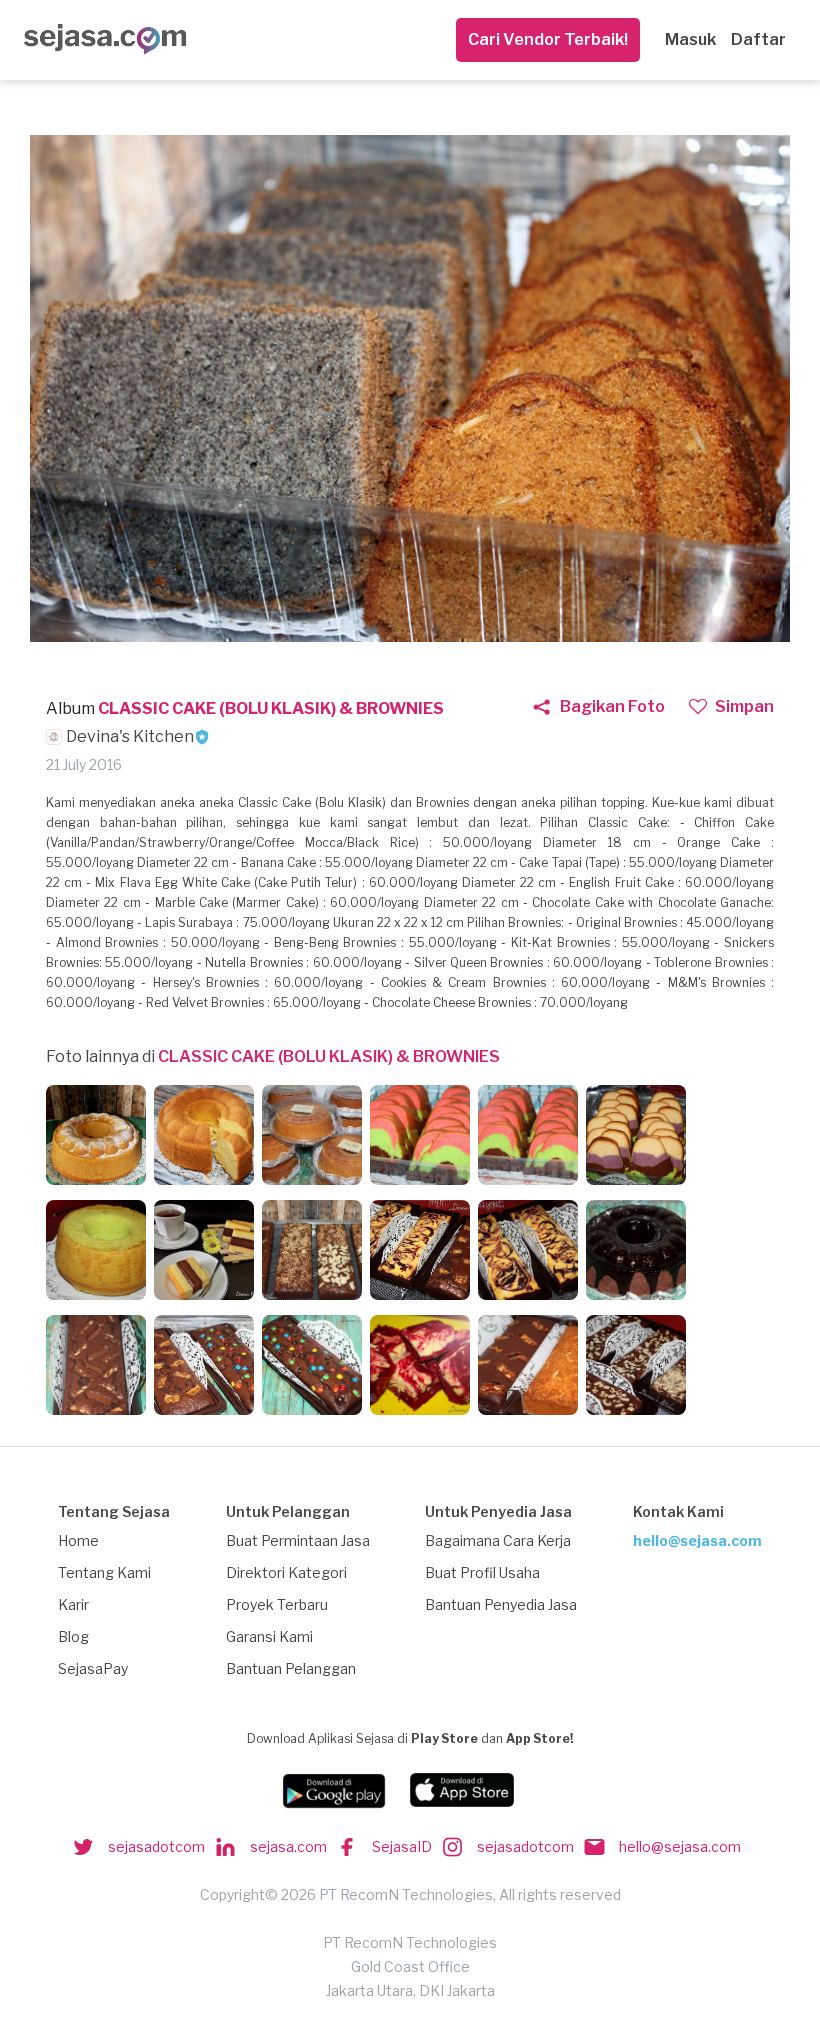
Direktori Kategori (286, 1572)
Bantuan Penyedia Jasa (501, 1604)
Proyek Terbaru (277, 1604)
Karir (73, 1604)
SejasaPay (93, 1668)
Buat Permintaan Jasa (298, 1540)
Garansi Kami (269, 1636)
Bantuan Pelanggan (291, 1668)
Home (78, 1540)
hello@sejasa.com (697, 1540)
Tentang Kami (104, 1572)
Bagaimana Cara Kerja (498, 1540)
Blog (73, 1636)
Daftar (758, 39)
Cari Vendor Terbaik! (548, 39)
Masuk (690, 39)
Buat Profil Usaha (482, 1572)
